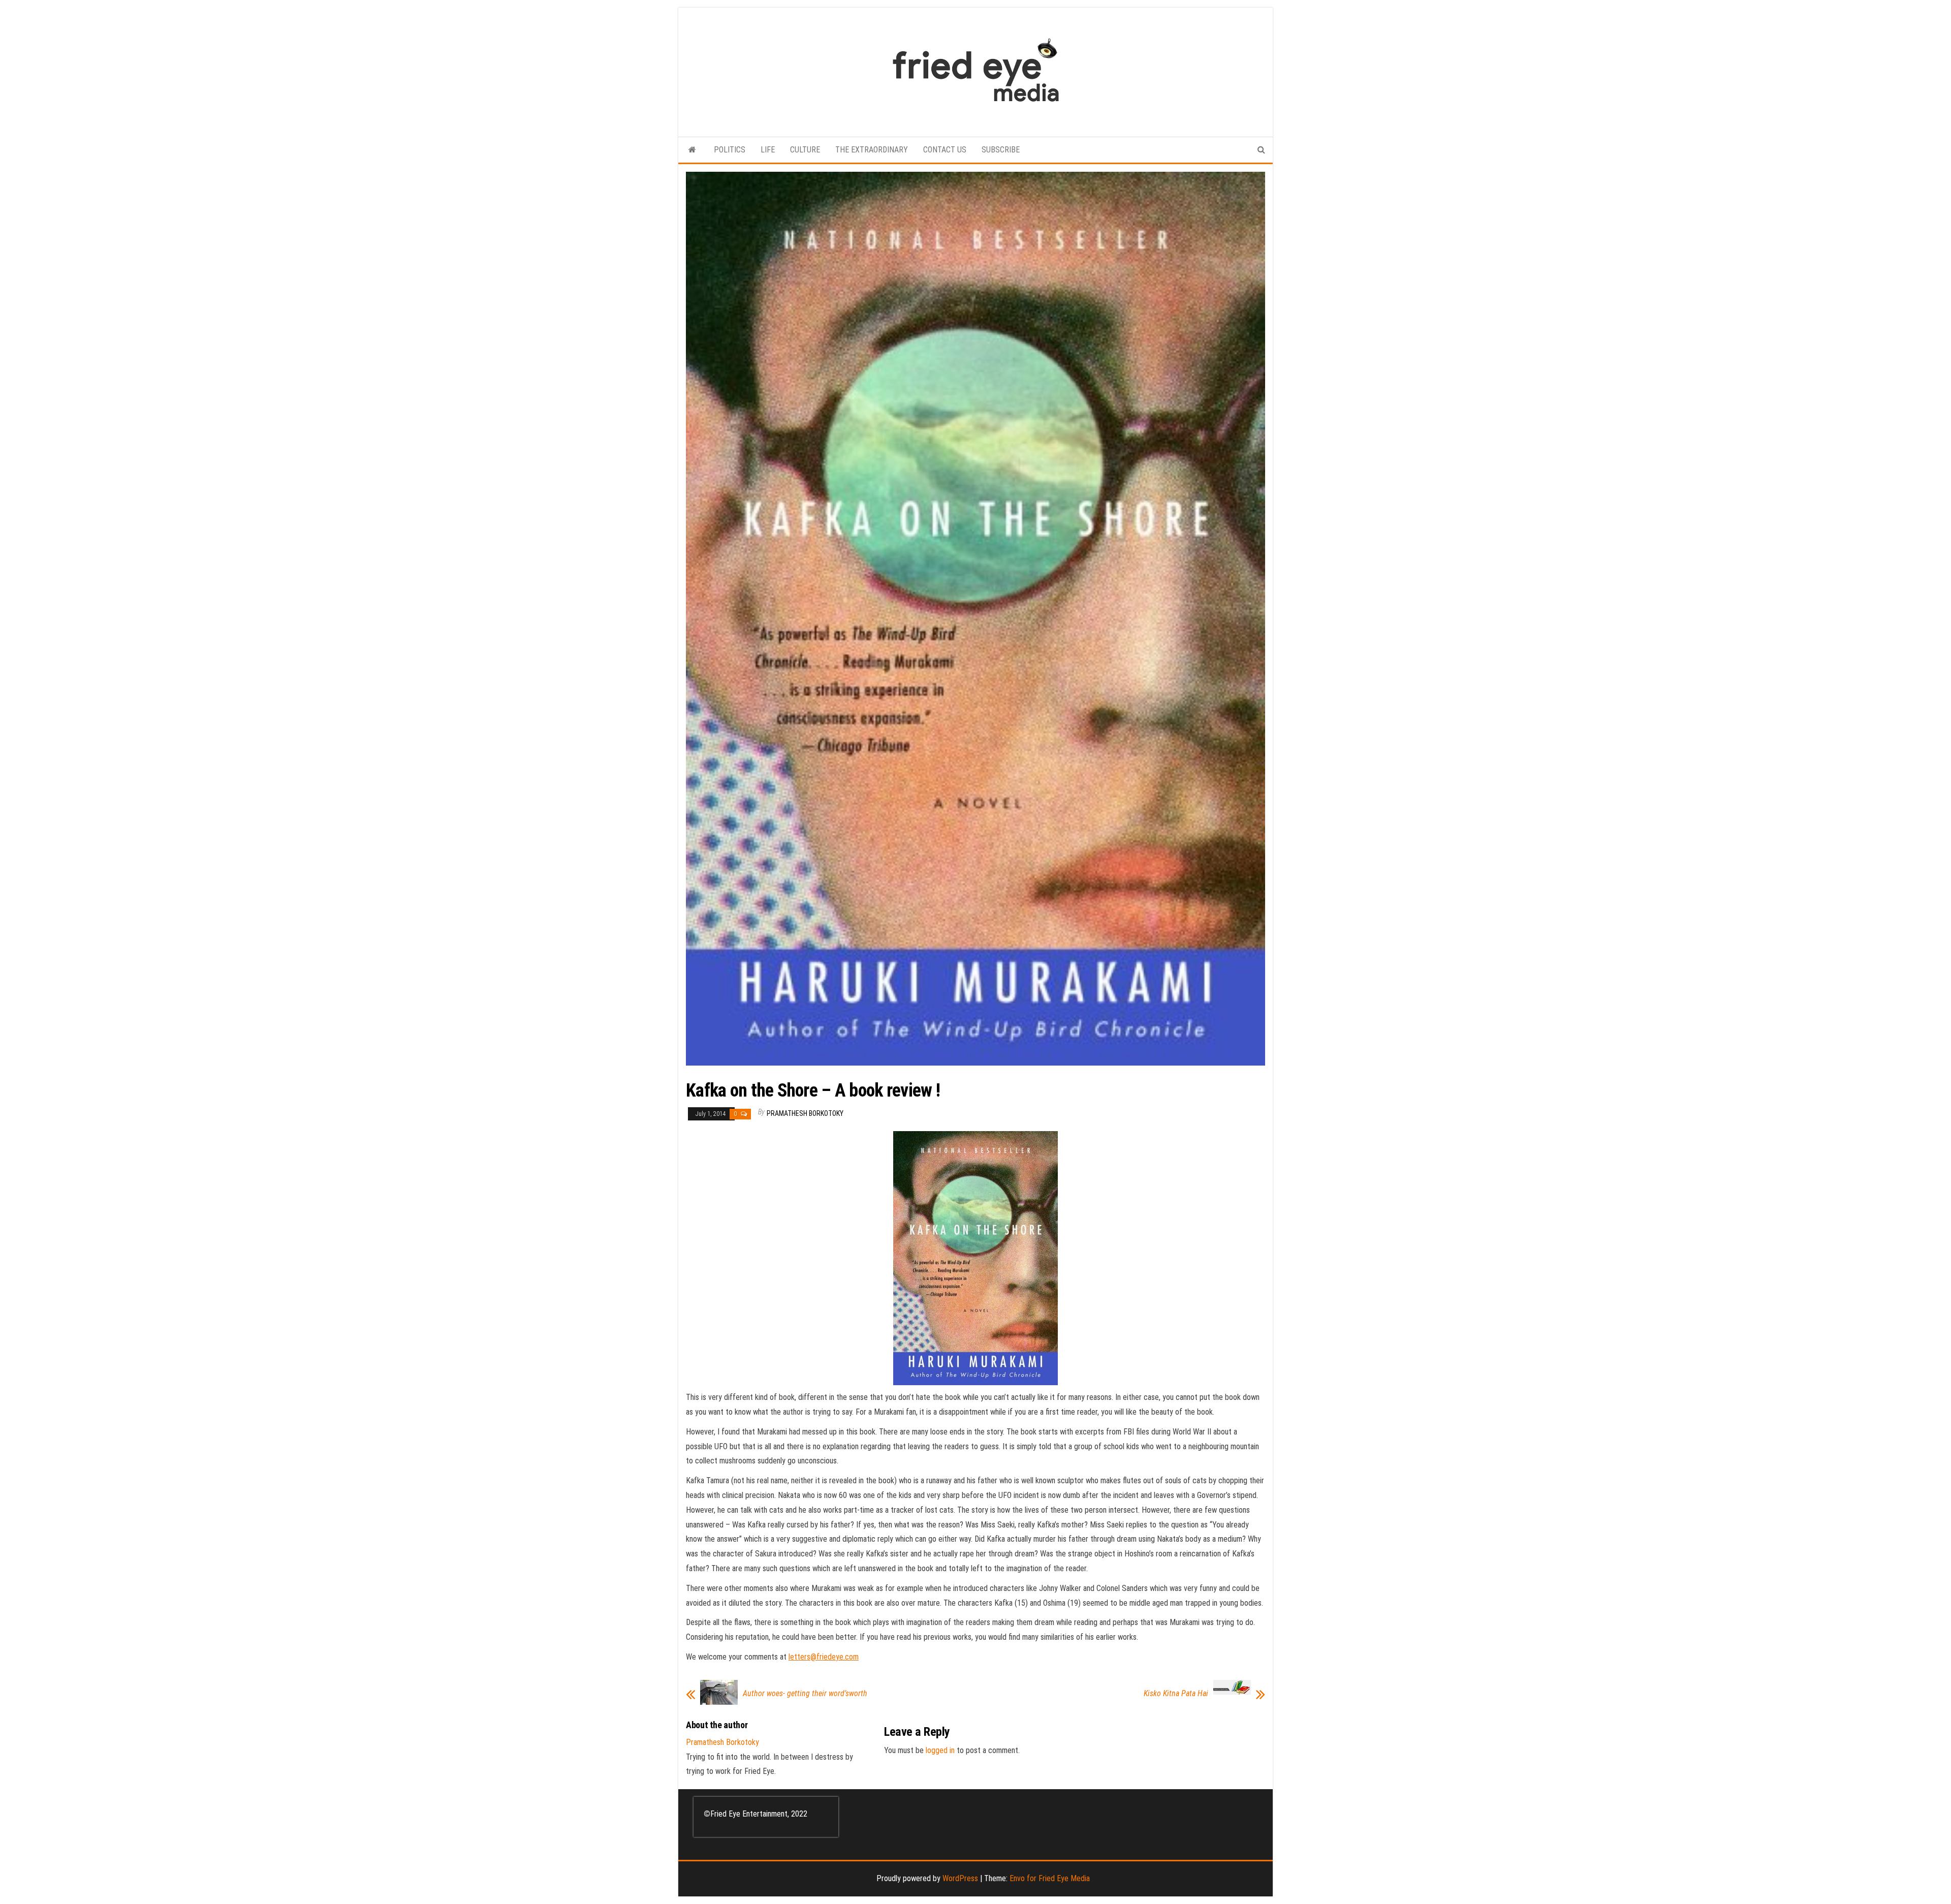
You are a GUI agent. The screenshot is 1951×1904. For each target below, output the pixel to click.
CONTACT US (945, 150)
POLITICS (730, 150)
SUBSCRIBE (1001, 150)
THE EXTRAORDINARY (872, 150)
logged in (940, 1750)
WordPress (960, 1878)
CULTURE (805, 150)
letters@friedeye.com (824, 1657)
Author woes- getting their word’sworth (805, 1694)
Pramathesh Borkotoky (805, 1113)
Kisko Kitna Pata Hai (1176, 1694)
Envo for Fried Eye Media (1050, 1878)
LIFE (768, 150)
